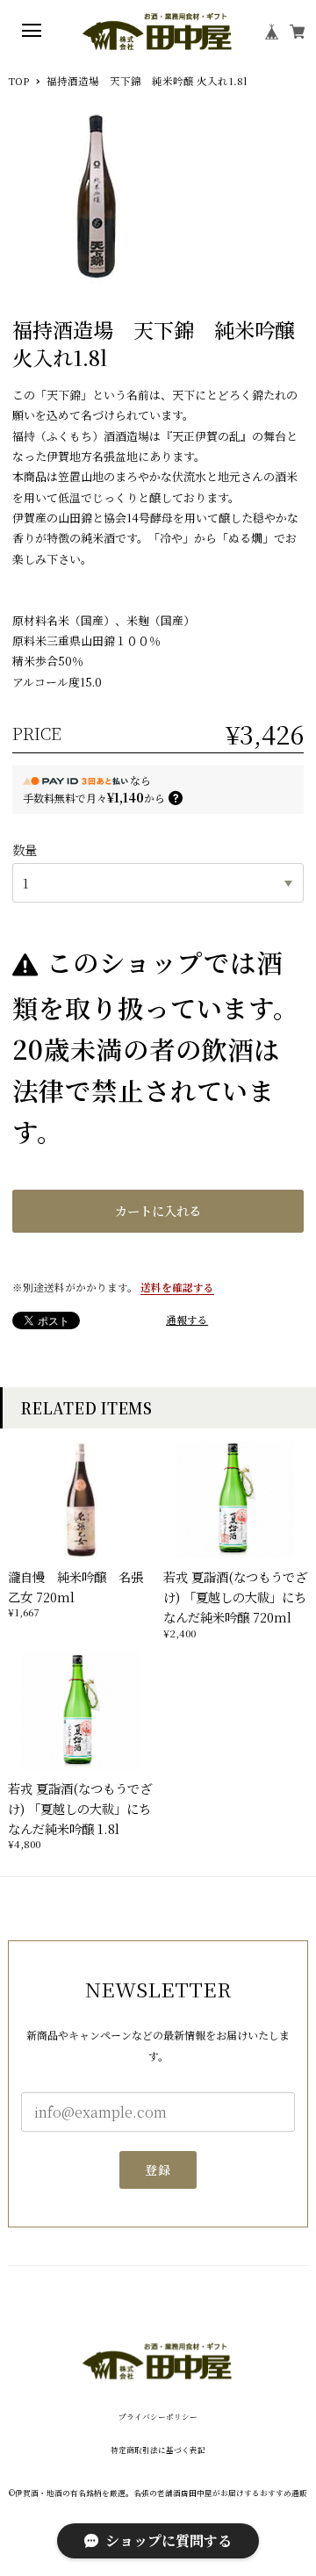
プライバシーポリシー (158, 2417)
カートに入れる (158, 1210)
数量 (25, 849)
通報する (187, 1320)
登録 (158, 2169)
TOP (18, 82)
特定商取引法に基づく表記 (158, 2450)
